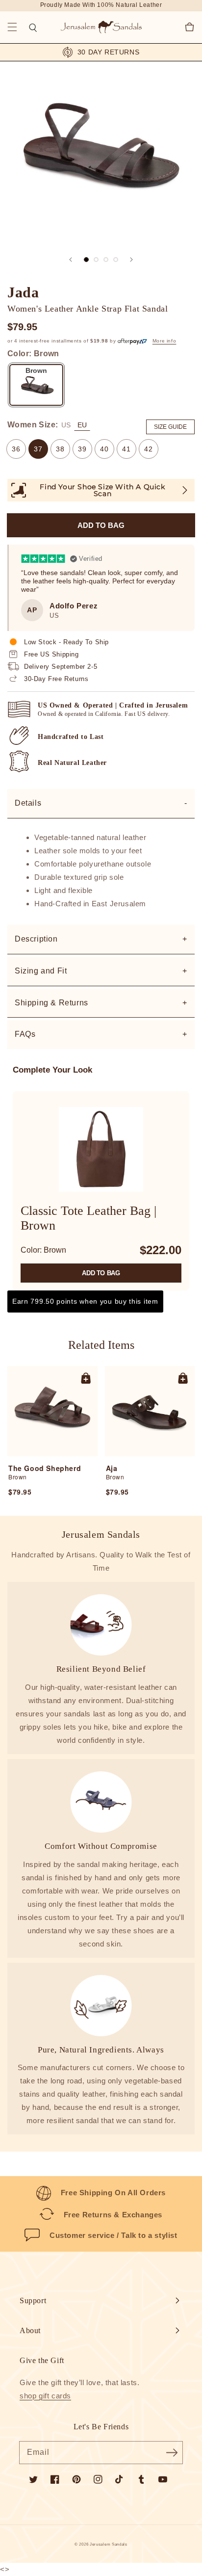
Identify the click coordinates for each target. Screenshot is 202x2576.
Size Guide (170, 427)
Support (33, 2300)
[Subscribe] (172, 2452)
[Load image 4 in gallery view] (116, 260)
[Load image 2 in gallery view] (96, 260)
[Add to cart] (86, 1378)
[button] (12, 27)
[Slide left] (71, 260)
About (30, 2330)
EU (82, 425)
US (66, 425)
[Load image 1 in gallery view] (86, 260)
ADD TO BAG (101, 1273)
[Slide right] (131, 260)
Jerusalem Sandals (109, 2544)
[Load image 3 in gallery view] (106, 260)
